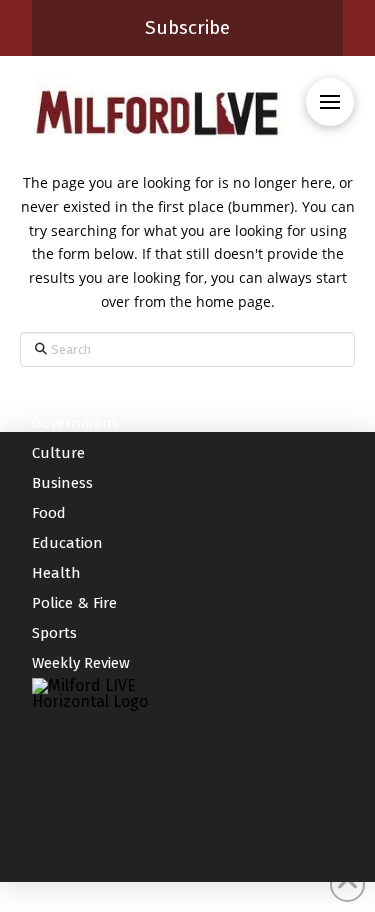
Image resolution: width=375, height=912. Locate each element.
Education (67, 543)
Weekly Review (81, 663)
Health (56, 573)
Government (75, 423)
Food (49, 513)
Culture (58, 453)
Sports (54, 633)
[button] (330, 102)
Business (62, 483)
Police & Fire (74, 603)
